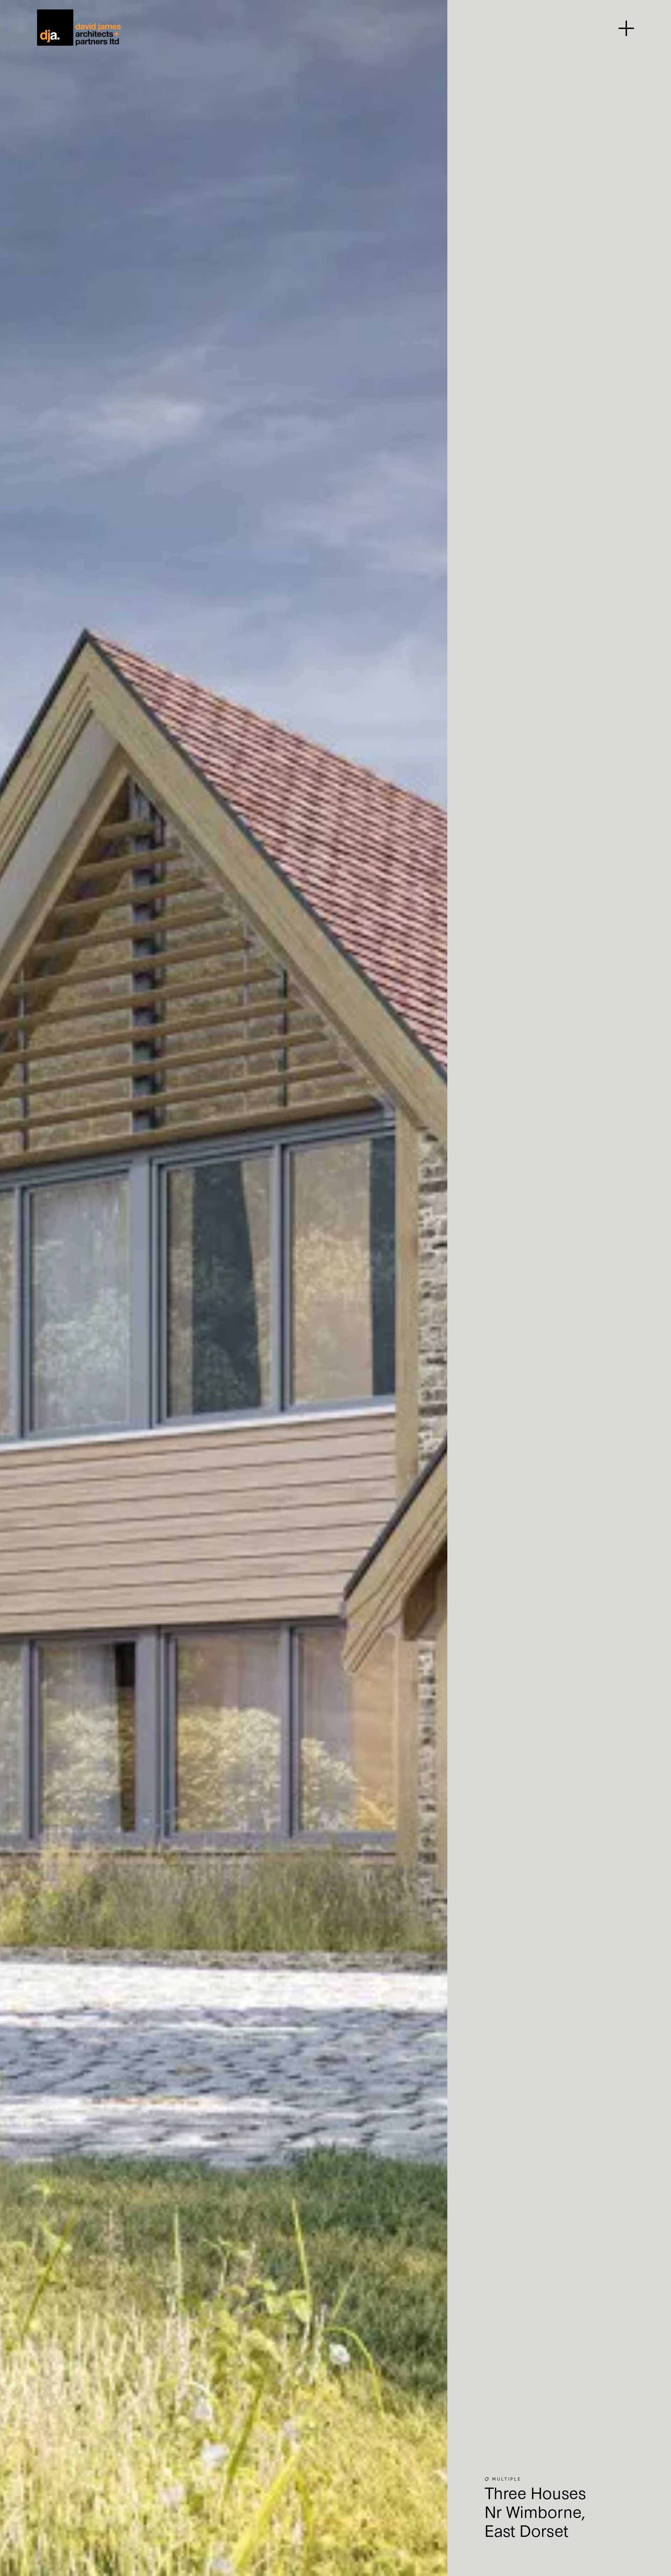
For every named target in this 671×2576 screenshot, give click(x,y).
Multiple (507, 2479)
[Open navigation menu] (626, 28)
